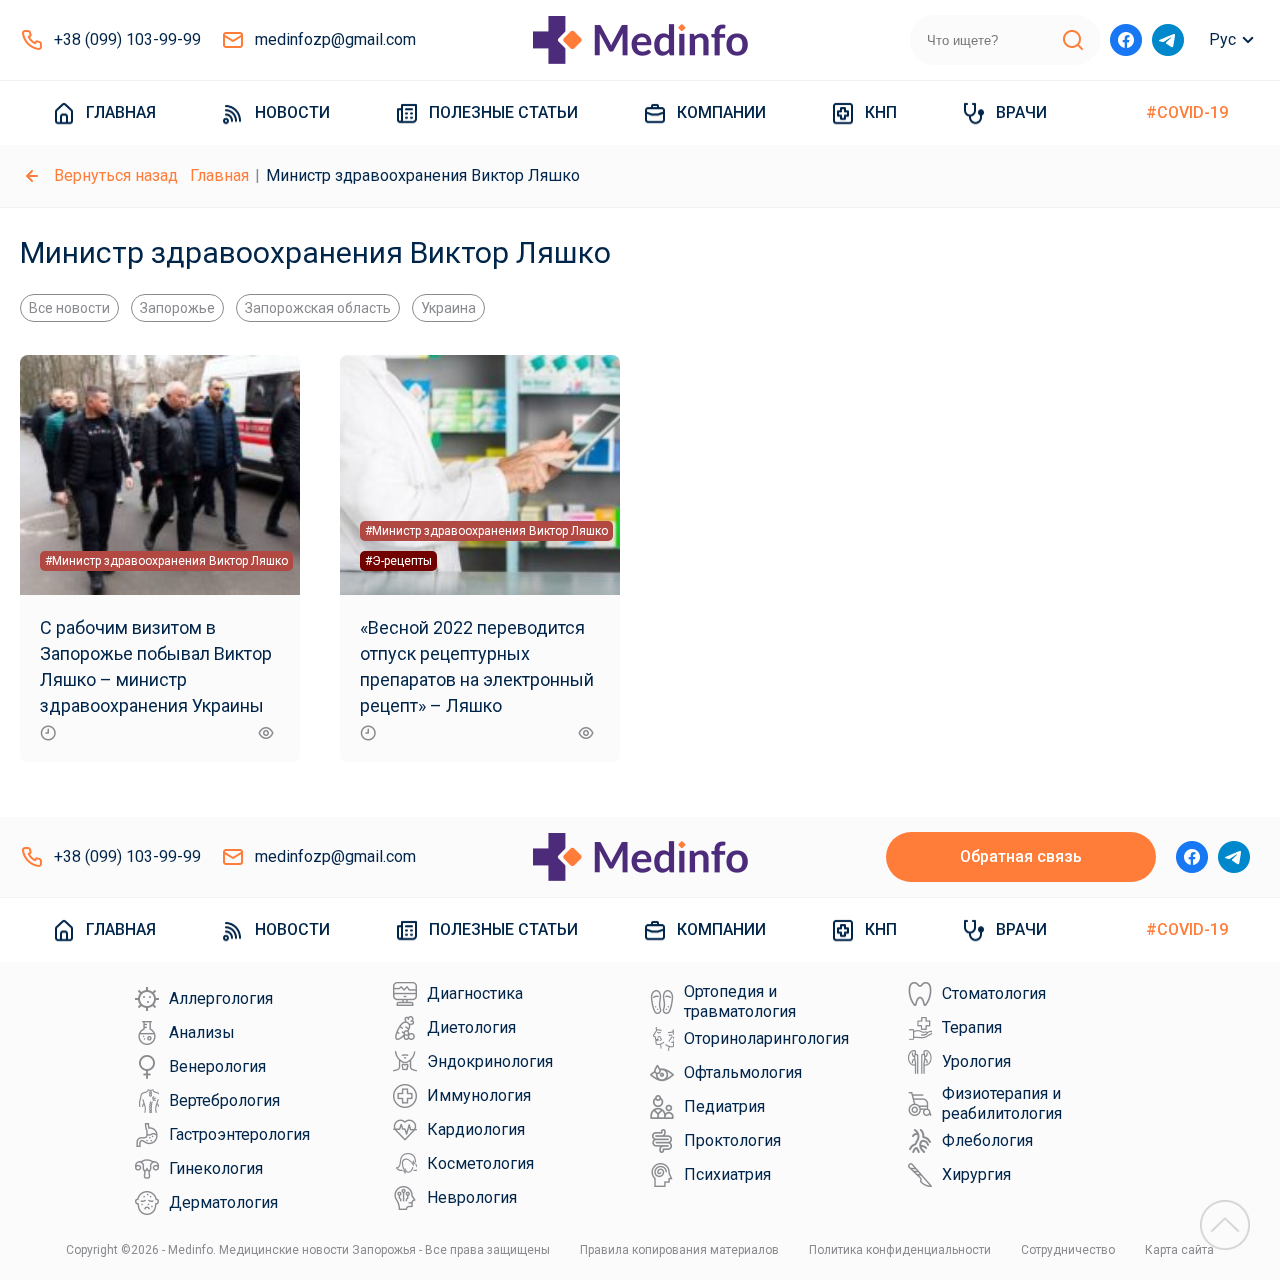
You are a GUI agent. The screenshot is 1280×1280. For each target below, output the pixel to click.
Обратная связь (1021, 856)
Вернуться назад (116, 175)
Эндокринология (490, 1061)
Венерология (217, 1066)
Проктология (732, 1140)
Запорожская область (318, 308)
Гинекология (216, 1168)
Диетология (471, 1027)
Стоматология (994, 993)
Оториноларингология (766, 1038)
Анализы (202, 1032)
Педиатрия (724, 1106)
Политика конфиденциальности (900, 1250)
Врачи (1021, 112)
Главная (121, 112)
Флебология (987, 1140)
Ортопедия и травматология (740, 1001)
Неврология (472, 1197)
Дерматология (223, 1202)
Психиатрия (727, 1174)
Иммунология (479, 1095)
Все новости (69, 308)
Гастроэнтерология (239, 1134)
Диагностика (475, 993)
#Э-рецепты (398, 561)
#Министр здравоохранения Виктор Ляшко (166, 561)
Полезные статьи (503, 112)
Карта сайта (1179, 1250)
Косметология (480, 1163)
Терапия (972, 1027)
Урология (976, 1061)
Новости (292, 112)
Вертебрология (224, 1100)
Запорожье (177, 308)
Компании (721, 112)
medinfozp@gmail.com (335, 39)
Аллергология (221, 998)
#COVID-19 (1187, 112)
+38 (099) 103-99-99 (127, 39)
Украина (448, 308)
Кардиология (476, 1129)
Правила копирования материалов (679, 1250)
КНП (881, 112)
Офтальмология (743, 1072)
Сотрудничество (1068, 1250)
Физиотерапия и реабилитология (1002, 1103)
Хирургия (976, 1174)
